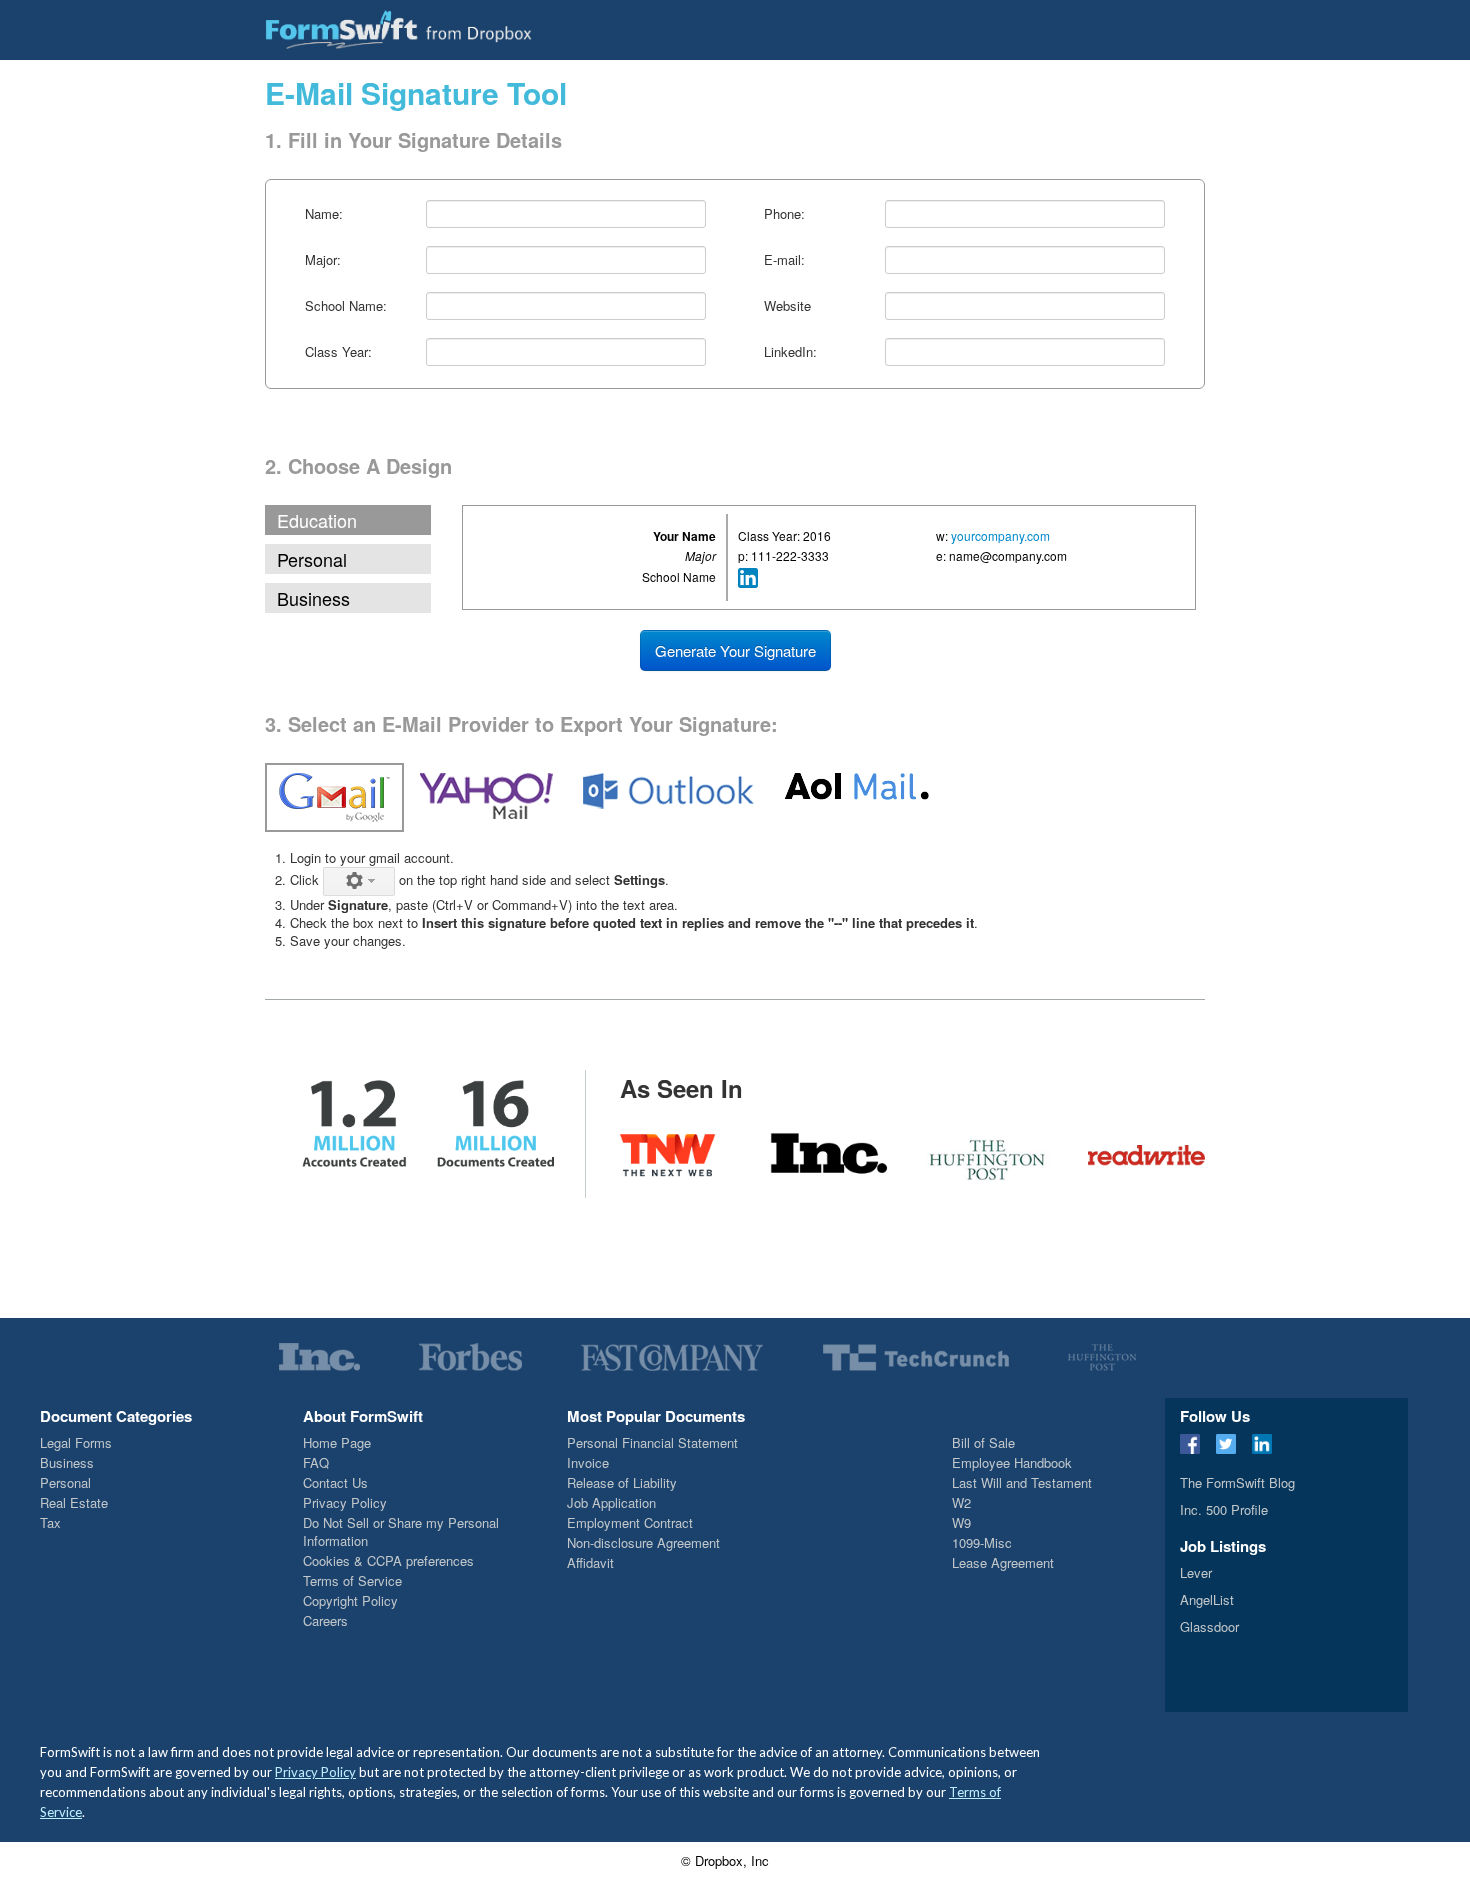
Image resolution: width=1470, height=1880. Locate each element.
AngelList (1207, 1599)
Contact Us (335, 1482)
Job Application (611, 1502)
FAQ (316, 1462)
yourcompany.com (1000, 535)
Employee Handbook (1012, 1462)
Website (787, 305)
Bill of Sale (983, 1442)
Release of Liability (622, 1482)
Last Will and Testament (1022, 1482)
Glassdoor (1209, 1626)
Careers (325, 1620)
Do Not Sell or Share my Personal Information (401, 1531)
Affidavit (590, 1562)
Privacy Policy (345, 1502)
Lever (1196, 1572)
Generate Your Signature (735, 650)
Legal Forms (76, 1442)
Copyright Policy (350, 1600)
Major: (323, 259)
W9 (961, 1522)
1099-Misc (982, 1542)
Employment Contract (630, 1522)
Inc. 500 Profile (1224, 1509)
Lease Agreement (1003, 1562)
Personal (312, 559)
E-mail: (784, 259)
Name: (324, 213)
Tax (50, 1522)
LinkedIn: (790, 351)
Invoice (588, 1462)
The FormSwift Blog (1237, 1482)
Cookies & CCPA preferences (388, 1560)
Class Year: (338, 351)
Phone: (784, 213)
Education (317, 520)
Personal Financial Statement (652, 1442)
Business (313, 598)
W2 (961, 1502)
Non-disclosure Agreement (643, 1542)
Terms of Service (352, 1580)
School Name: (346, 305)
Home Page (337, 1442)
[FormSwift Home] (398, 28)
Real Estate (74, 1502)
